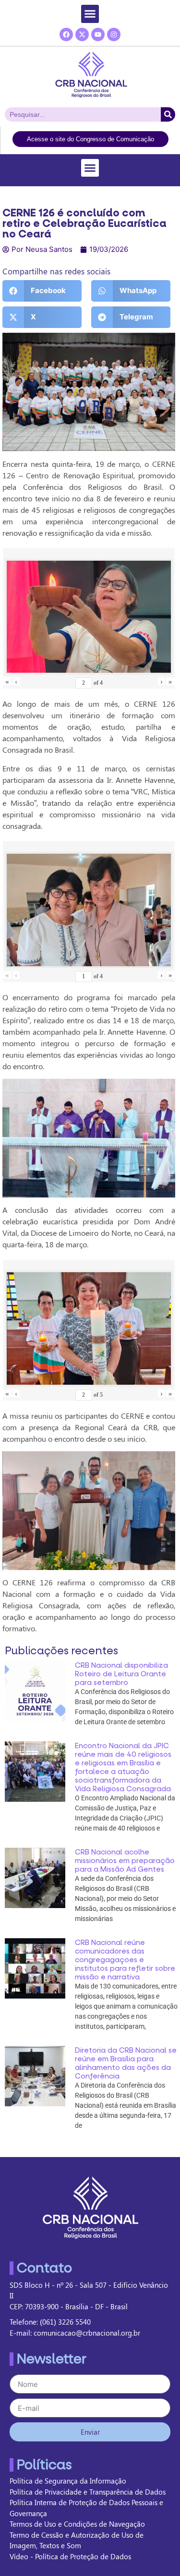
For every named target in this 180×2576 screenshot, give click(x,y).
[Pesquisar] (168, 114)
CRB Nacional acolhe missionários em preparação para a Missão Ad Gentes (125, 1861)
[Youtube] (98, 34)
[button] (90, 14)
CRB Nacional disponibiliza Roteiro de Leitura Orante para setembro (121, 1674)
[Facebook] (66, 34)
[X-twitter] (82, 34)
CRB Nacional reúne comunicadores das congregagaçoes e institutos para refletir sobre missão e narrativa (125, 1960)
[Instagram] (114, 34)
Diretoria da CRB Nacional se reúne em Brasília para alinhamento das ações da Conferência (126, 2063)
